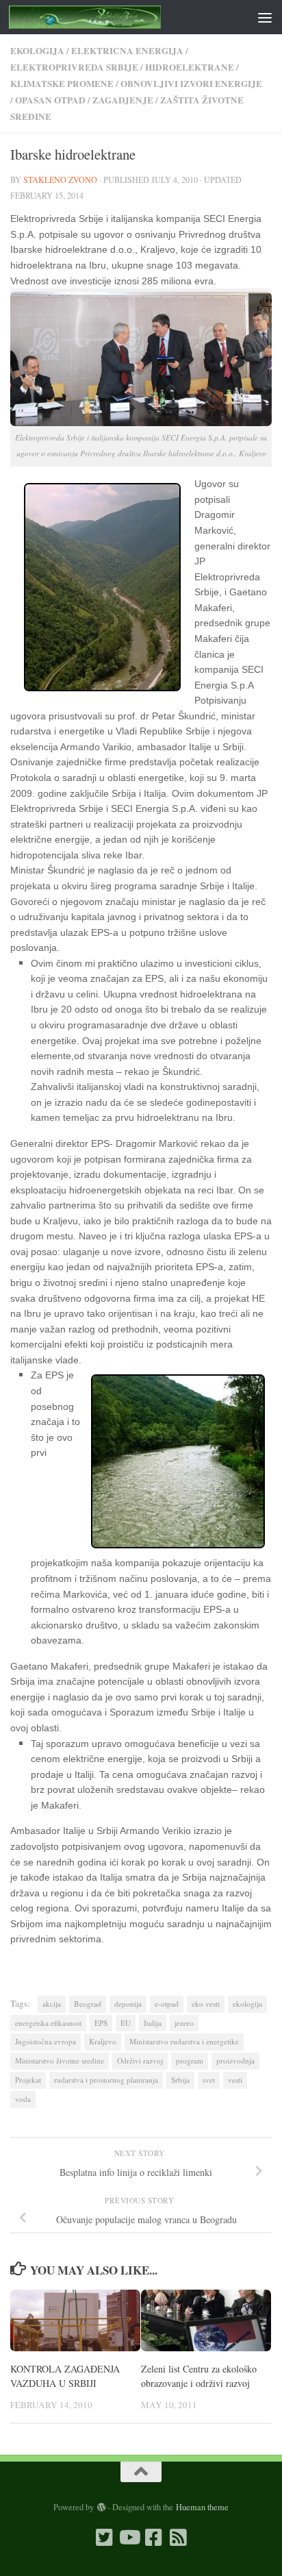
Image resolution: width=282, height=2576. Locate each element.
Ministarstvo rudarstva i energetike (184, 2041)
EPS (101, 2023)
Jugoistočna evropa (46, 2041)
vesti (235, 2080)
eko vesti (206, 2004)
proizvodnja (235, 2060)
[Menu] (265, 17)
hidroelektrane (190, 67)
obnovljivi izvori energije (191, 83)
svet (209, 2080)
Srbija (180, 2080)
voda (23, 2099)
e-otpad (167, 2004)
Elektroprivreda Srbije (74, 67)
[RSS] (178, 2538)
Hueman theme (202, 2507)
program (190, 2060)
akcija (52, 2004)
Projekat (28, 2080)
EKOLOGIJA (37, 50)
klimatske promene (62, 83)
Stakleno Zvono (60, 179)
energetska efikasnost (48, 2023)
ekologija (247, 2004)
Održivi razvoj (140, 2060)
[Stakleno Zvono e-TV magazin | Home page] (111, 17)
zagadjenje (123, 100)
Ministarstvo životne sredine (60, 2060)
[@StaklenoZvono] (104, 2538)
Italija (153, 2023)
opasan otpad (50, 100)
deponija (128, 2004)
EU (126, 2023)
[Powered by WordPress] (101, 2507)
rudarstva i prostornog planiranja (106, 2080)
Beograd (88, 2004)
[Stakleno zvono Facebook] (153, 2538)
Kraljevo (103, 2041)
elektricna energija (127, 50)
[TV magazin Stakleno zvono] (129, 2538)
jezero (184, 2023)
